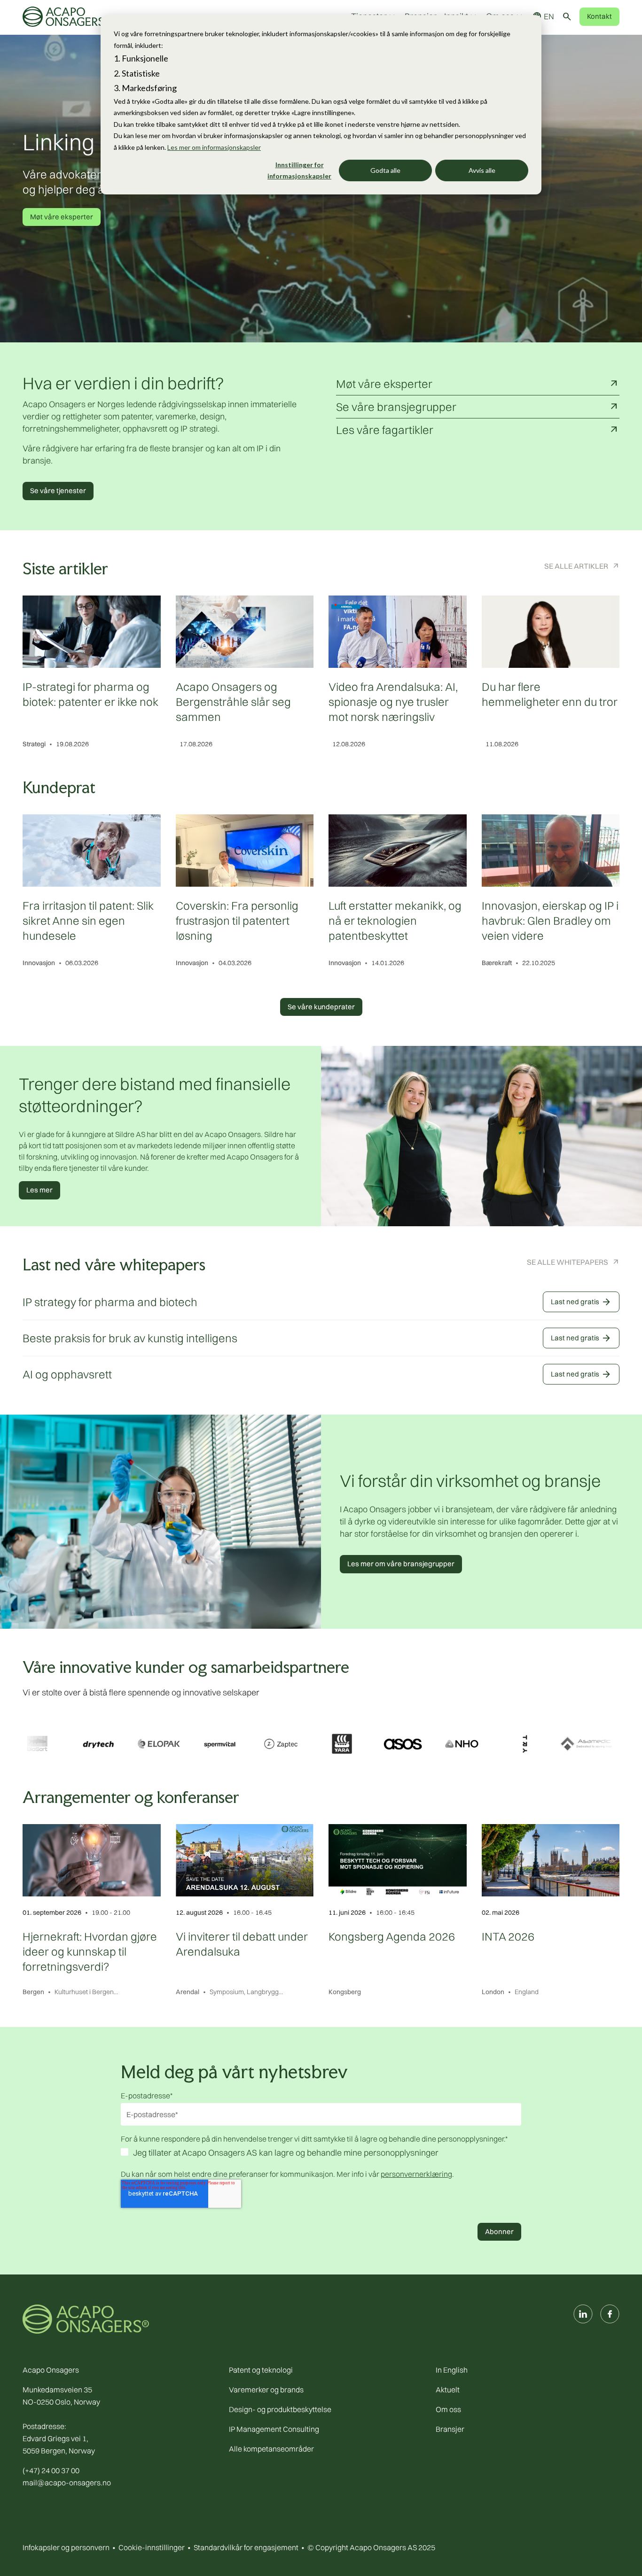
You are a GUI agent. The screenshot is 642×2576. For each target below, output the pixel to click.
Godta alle (385, 170)
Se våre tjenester (58, 491)
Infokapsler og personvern (66, 2547)
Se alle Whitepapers (568, 1262)
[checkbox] (321, 2154)
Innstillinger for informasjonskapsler (299, 170)
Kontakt (599, 16)
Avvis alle (482, 170)
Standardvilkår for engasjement (246, 2547)
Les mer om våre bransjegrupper (401, 1564)
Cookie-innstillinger (152, 2547)
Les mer (39, 1190)
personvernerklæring (416, 2174)
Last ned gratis (581, 1302)
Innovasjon (39, 963)
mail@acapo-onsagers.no (67, 2483)
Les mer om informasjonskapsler (214, 147)
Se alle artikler (576, 566)
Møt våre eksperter (62, 217)
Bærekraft (497, 963)
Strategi (34, 744)
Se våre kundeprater (321, 1007)
